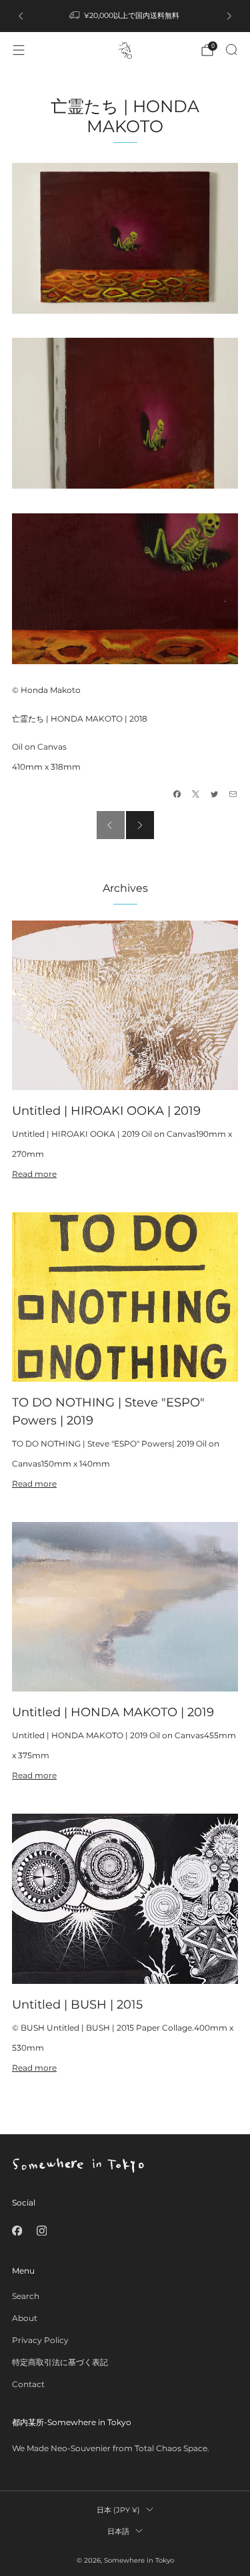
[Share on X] (196, 794)
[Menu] (19, 50)
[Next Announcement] (229, 16)
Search (26, 2296)
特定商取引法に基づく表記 (60, 2362)
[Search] (231, 49)
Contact (28, 2384)
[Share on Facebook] (177, 794)
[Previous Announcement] (21, 16)
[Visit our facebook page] (17, 2231)
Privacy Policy (40, 2340)
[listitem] (125, 16)
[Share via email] (233, 794)
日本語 (118, 2531)
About (25, 2318)
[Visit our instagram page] (42, 2231)
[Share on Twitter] (215, 794)
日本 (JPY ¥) (118, 2510)
